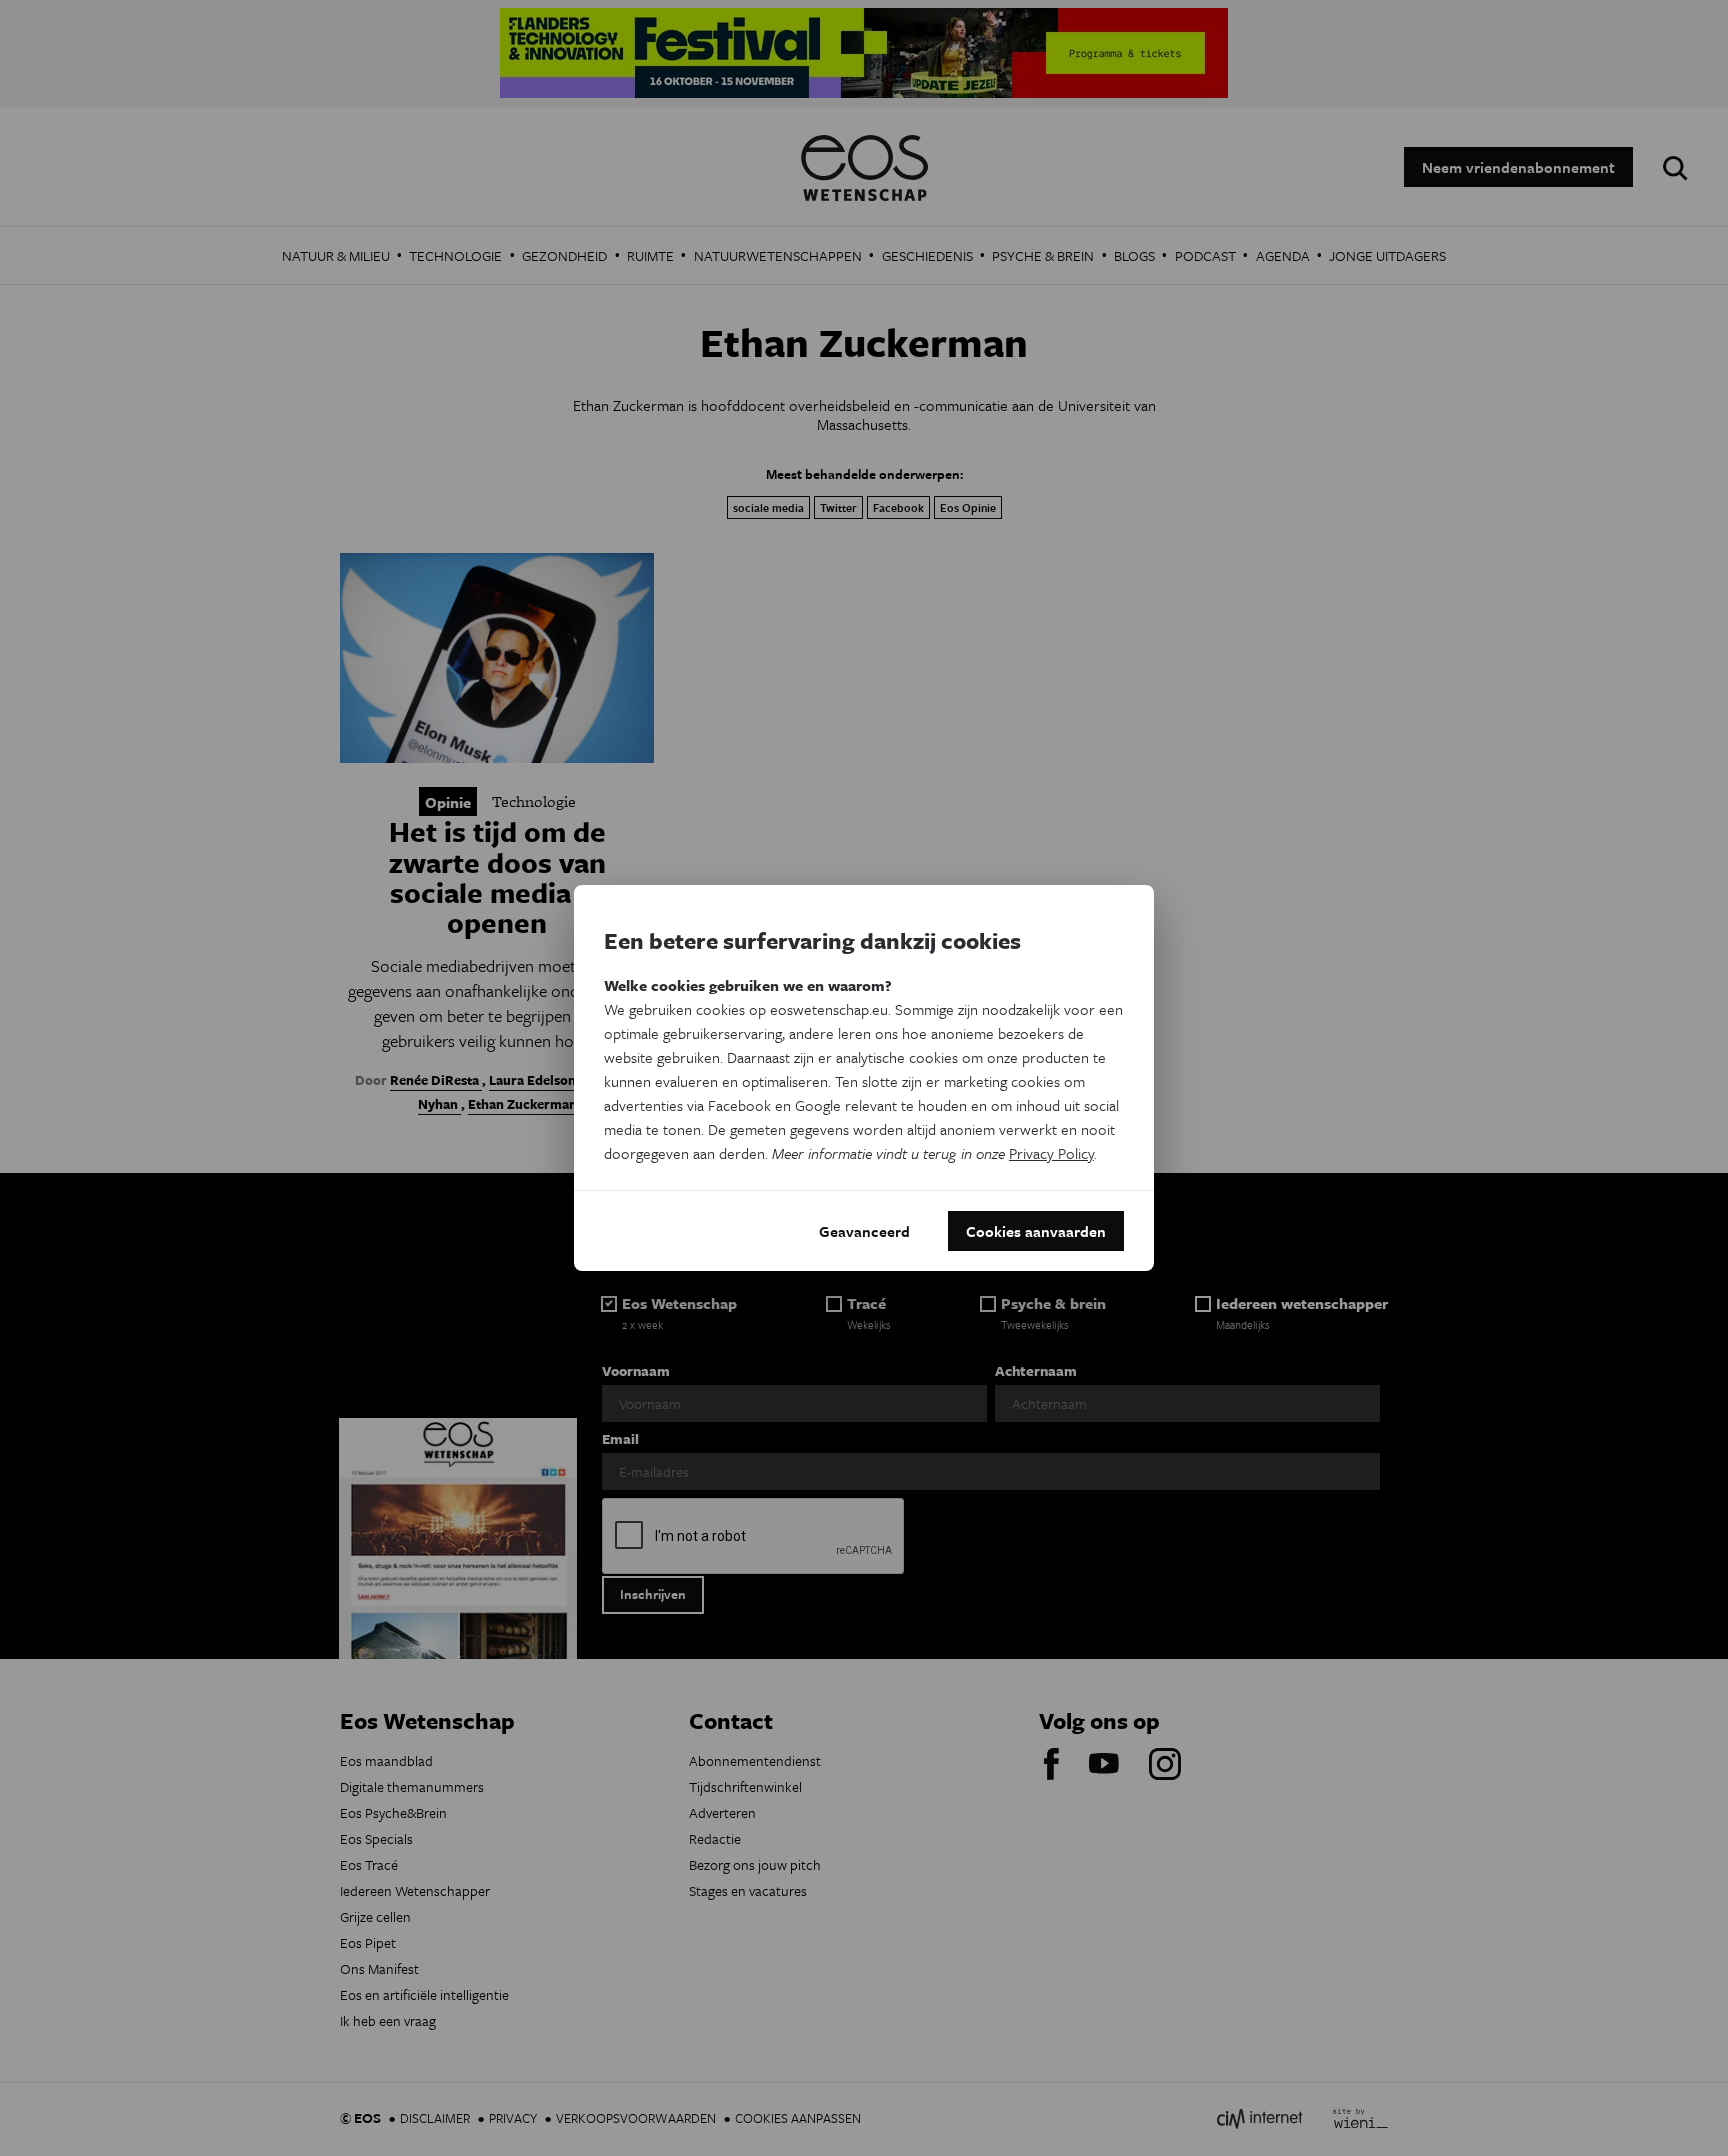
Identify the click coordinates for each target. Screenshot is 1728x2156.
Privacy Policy (1051, 1153)
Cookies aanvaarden (1036, 1231)
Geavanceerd (864, 1231)
